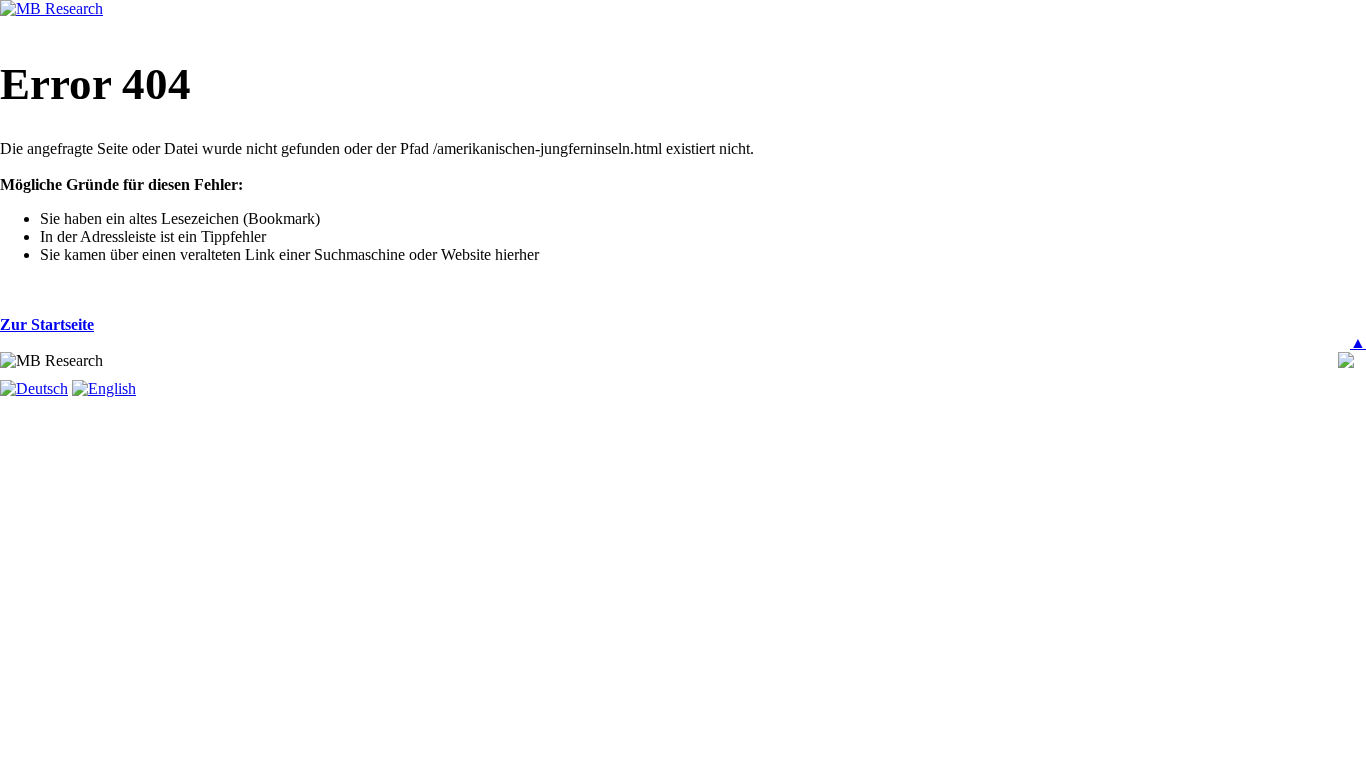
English (112, 388)
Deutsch (42, 388)
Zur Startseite (47, 324)
